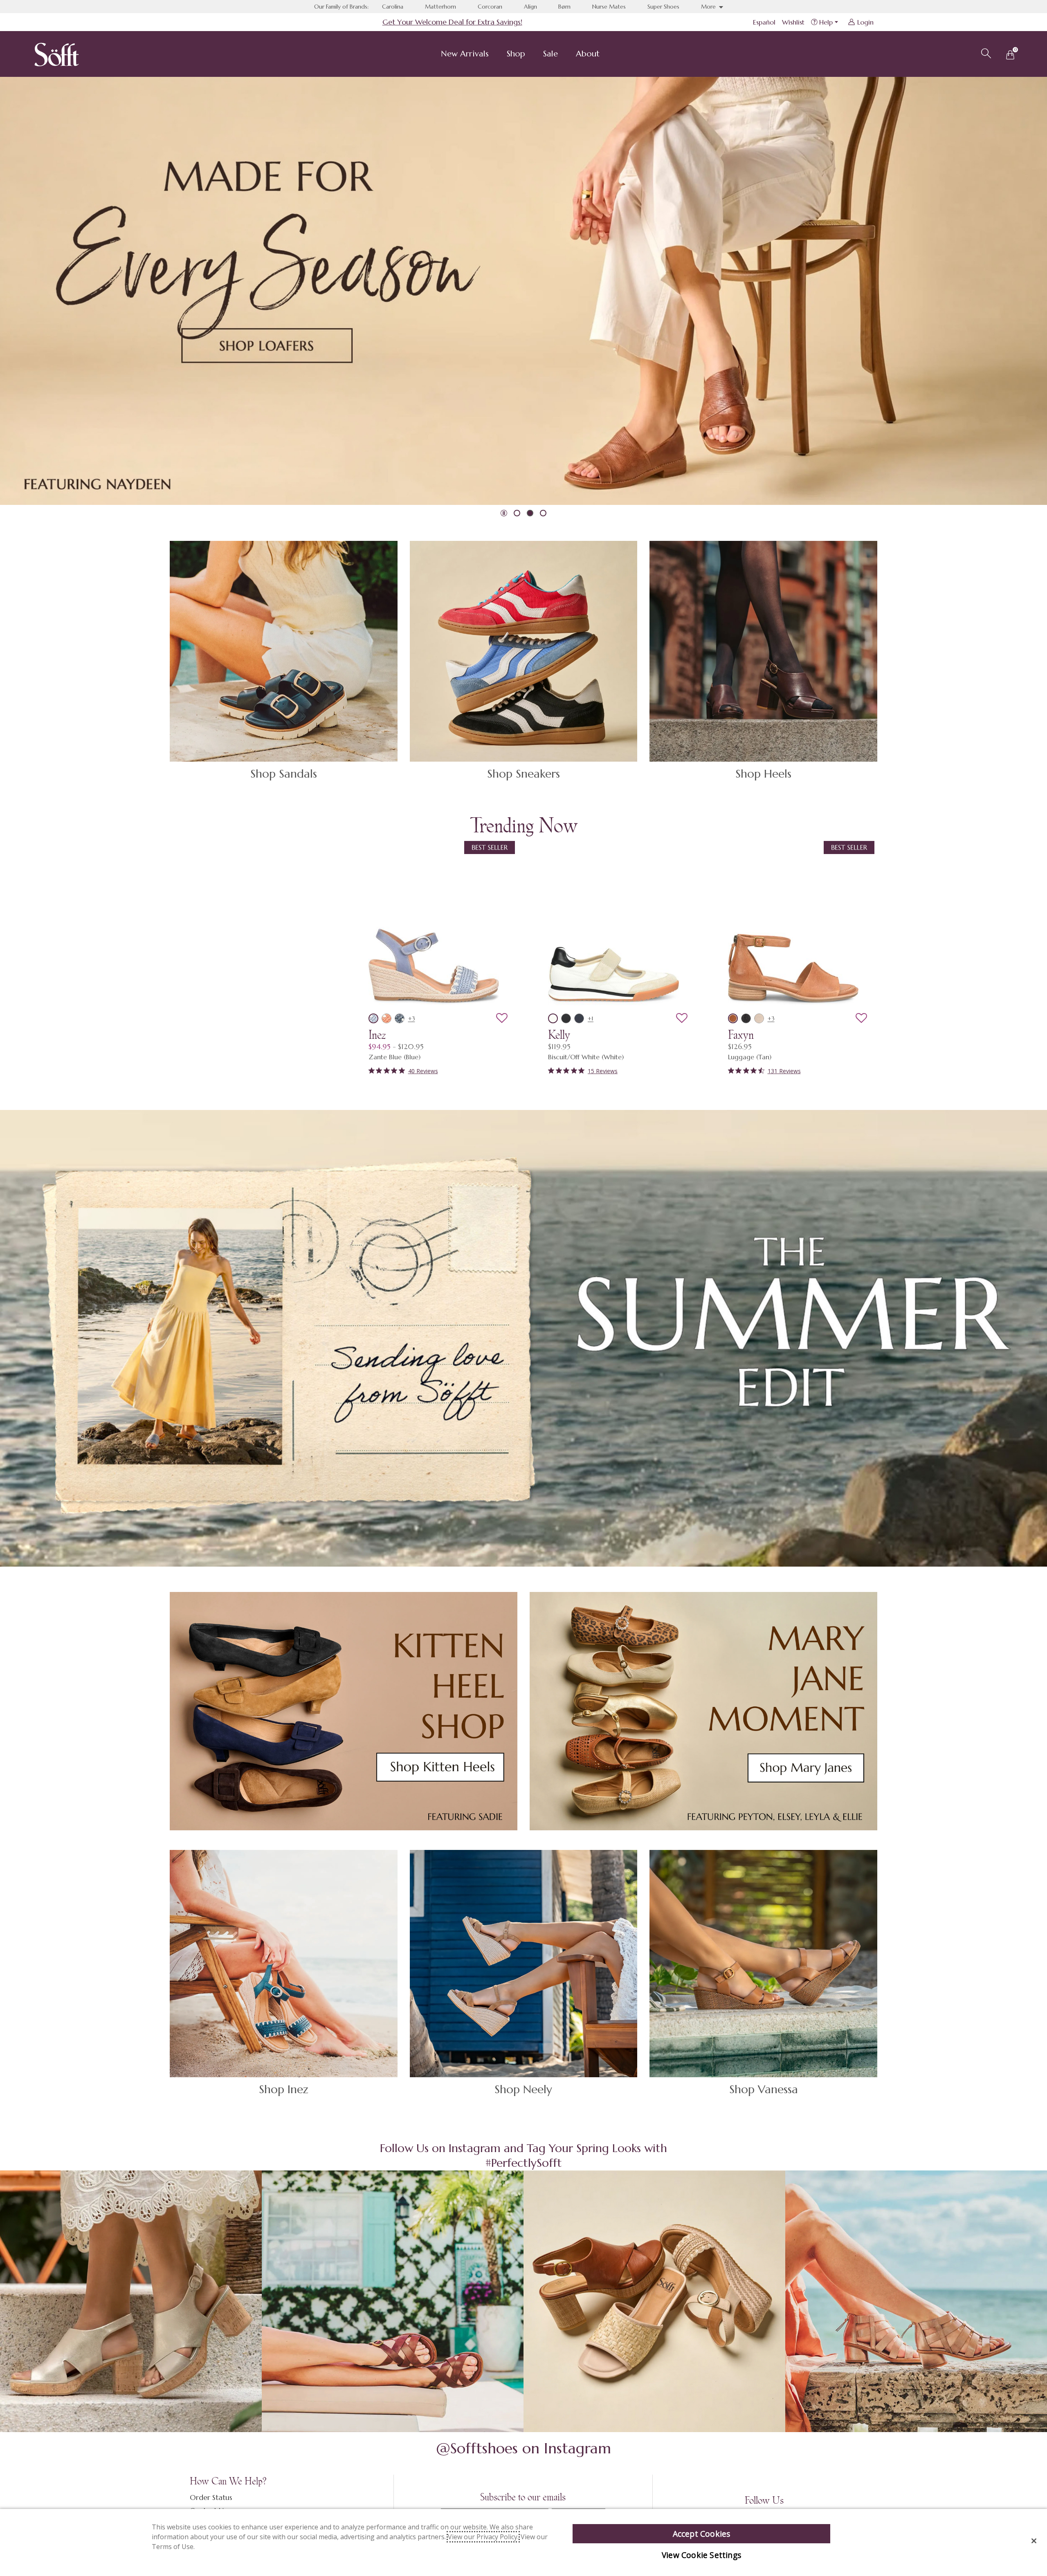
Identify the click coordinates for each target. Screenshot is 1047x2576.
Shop (516, 54)
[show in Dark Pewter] (746, 1018)
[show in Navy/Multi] (579, 1018)
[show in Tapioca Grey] (759, 1018)
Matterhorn (440, 7)
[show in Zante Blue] (373, 1018)
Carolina (393, 7)
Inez (377, 1035)
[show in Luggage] (733, 1018)
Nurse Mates (609, 7)
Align (530, 7)
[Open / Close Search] (985, 52)
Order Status (211, 2497)
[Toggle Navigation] (495, 55)
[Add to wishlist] (502, 1018)
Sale (550, 54)
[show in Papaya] (386, 1018)
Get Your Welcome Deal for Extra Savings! (452, 22)
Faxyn (741, 1035)
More (709, 7)
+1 (591, 1018)
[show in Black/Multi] (566, 1018)
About (588, 54)
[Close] (1034, 2541)
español (764, 22)
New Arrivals (465, 54)
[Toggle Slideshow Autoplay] (504, 513)
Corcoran (490, 7)
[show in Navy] (400, 1018)
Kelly (559, 1035)
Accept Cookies (702, 2534)
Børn (564, 7)
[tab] (517, 513)
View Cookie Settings (701, 2555)
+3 (412, 1018)
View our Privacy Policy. (483, 2537)
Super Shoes (663, 7)
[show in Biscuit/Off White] (553, 1018)
